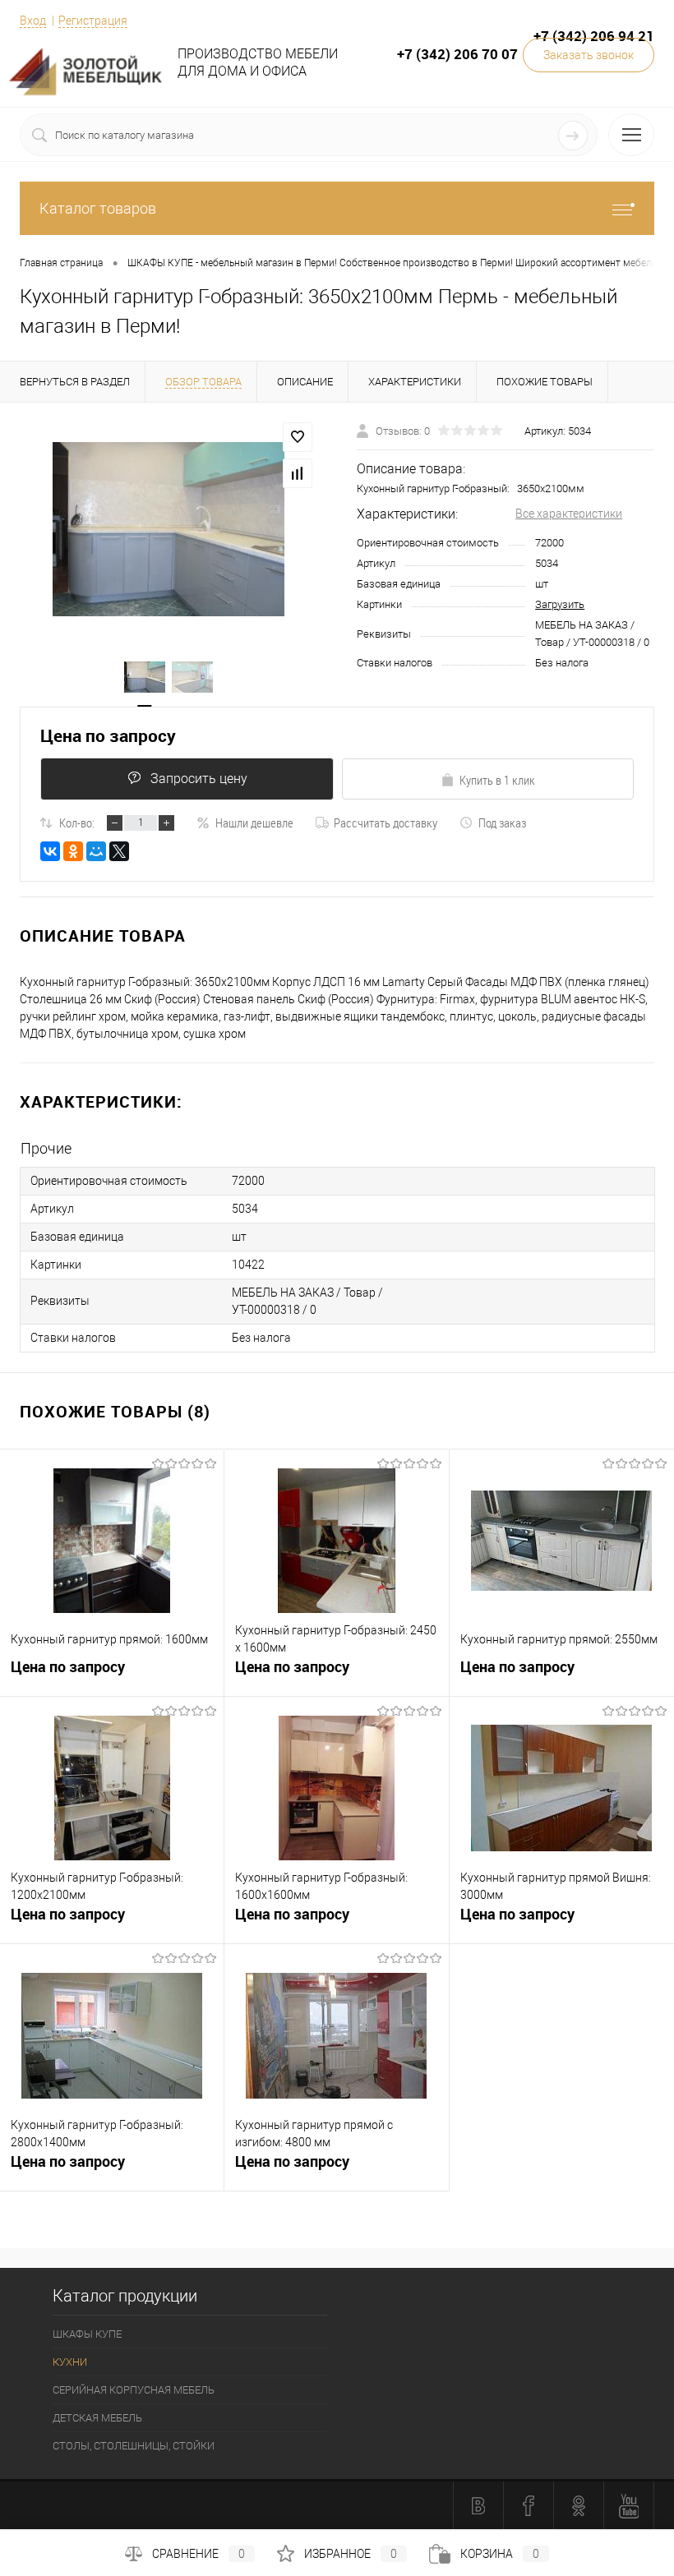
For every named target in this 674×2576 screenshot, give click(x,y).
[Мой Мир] (96, 851)
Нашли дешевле (254, 823)
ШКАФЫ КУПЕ (87, 2334)
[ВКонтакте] (50, 851)
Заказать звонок (589, 55)
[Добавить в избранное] (298, 437)
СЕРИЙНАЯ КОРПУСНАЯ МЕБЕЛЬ (134, 2390)
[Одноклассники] (73, 851)
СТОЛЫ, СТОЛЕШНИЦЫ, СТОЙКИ (134, 2446)
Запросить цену (199, 779)
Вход (33, 21)
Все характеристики (569, 514)
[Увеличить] (168, 529)
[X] (119, 851)
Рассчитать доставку (385, 823)
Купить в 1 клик (497, 780)
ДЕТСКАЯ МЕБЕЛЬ (97, 2418)
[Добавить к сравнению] (298, 473)
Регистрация (93, 21)
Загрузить (560, 604)
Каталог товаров (98, 208)
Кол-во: (77, 823)
